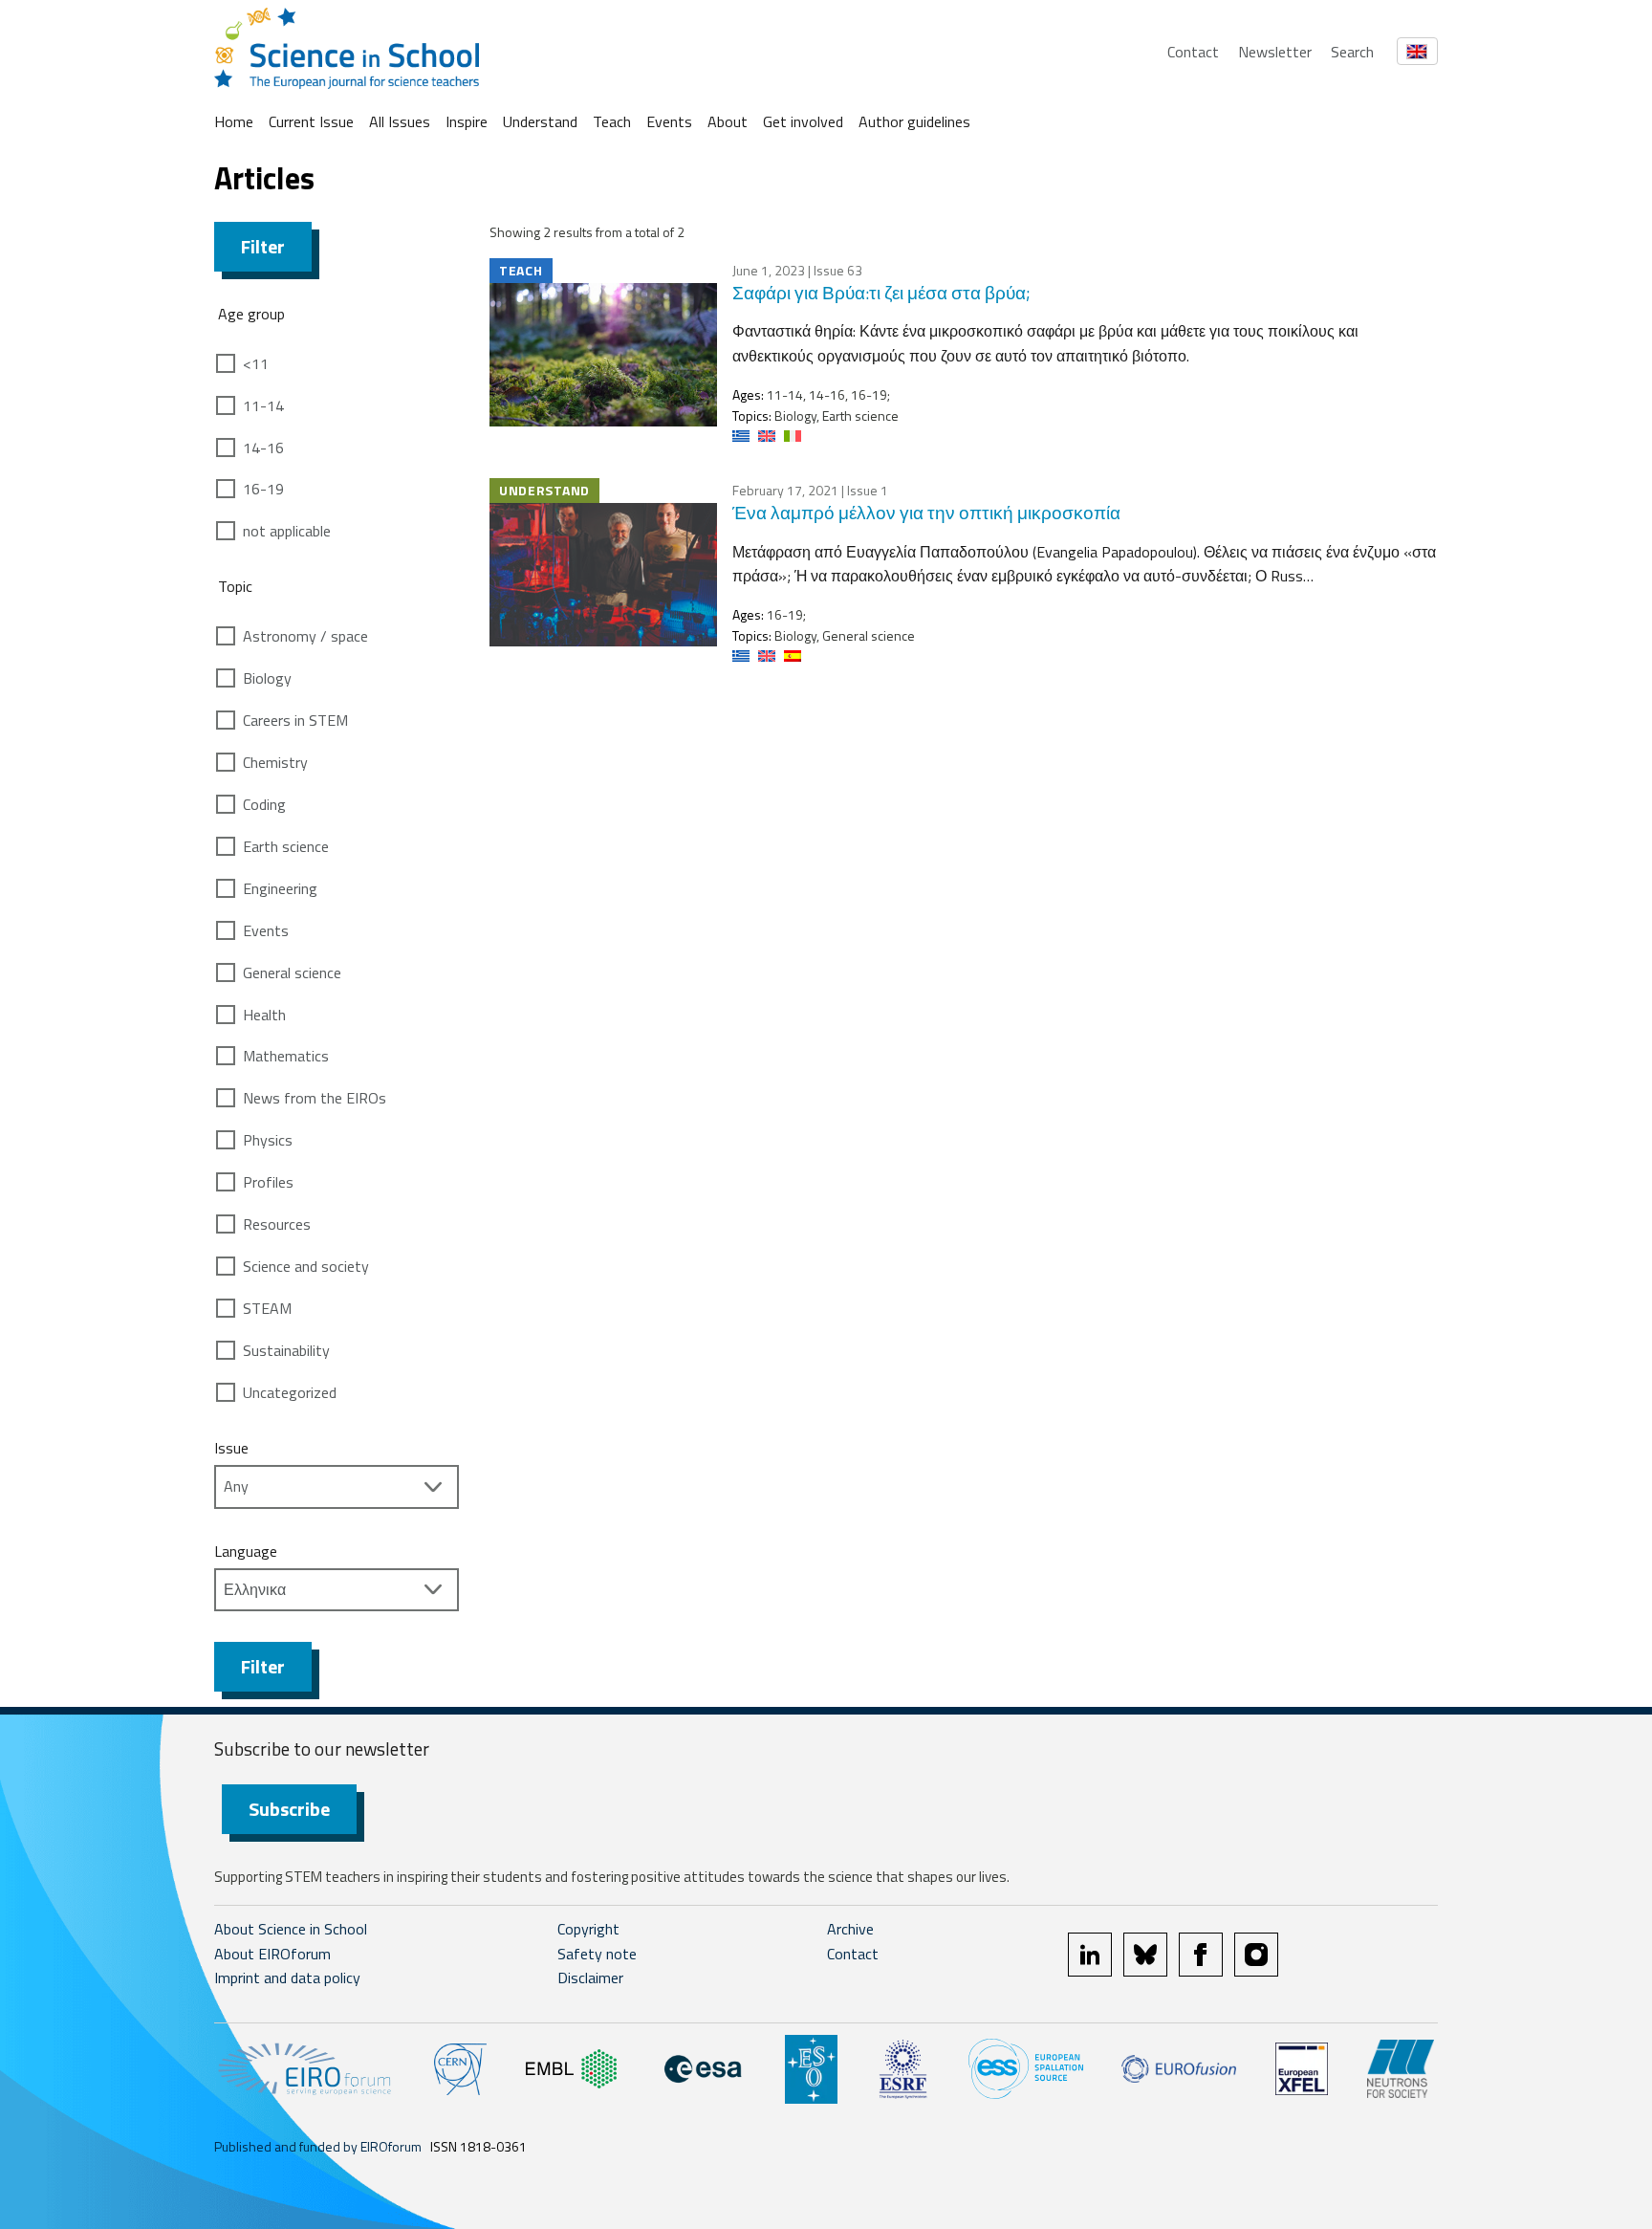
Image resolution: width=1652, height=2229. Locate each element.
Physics (268, 1140)
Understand (540, 121)
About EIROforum (272, 1954)
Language (246, 1551)
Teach (612, 121)
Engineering (280, 888)
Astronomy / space (305, 636)
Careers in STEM (295, 720)
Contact (1193, 52)
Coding (264, 804)
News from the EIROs (315, 1098)
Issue (231, 1448)
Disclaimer (590, 1978)
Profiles (268, 1182)
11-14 (263, 405)
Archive (850, 1929)
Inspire (467, 121)
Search (1352, 52)
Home (234, 121)
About (728, 121)
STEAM (267, 1308)
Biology (267, 678)
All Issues (400, 121)
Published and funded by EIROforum (318, 2146)
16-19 (263, 489)
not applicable (287, 531)
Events (669, 121)
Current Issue (311, 121)
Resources (277, 1224)
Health (264, 1015)
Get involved (803, 121)
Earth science (286, 846)
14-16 (263, 448)
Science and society (306, 1266)
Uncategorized (290, 1392)
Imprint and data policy (287, 1978)
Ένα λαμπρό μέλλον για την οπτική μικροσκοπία (926, 512)
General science (292, 972)
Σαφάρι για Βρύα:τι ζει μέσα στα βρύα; (881, 292)
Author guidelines (914, 121)
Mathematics (286, 1056)
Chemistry (275, 762)
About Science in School (291, 1929)
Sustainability (286, 1350)
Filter (263, 246)
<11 (256, 363)
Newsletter (1275, 52)
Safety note (597, 1954)
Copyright (588, 1929)
